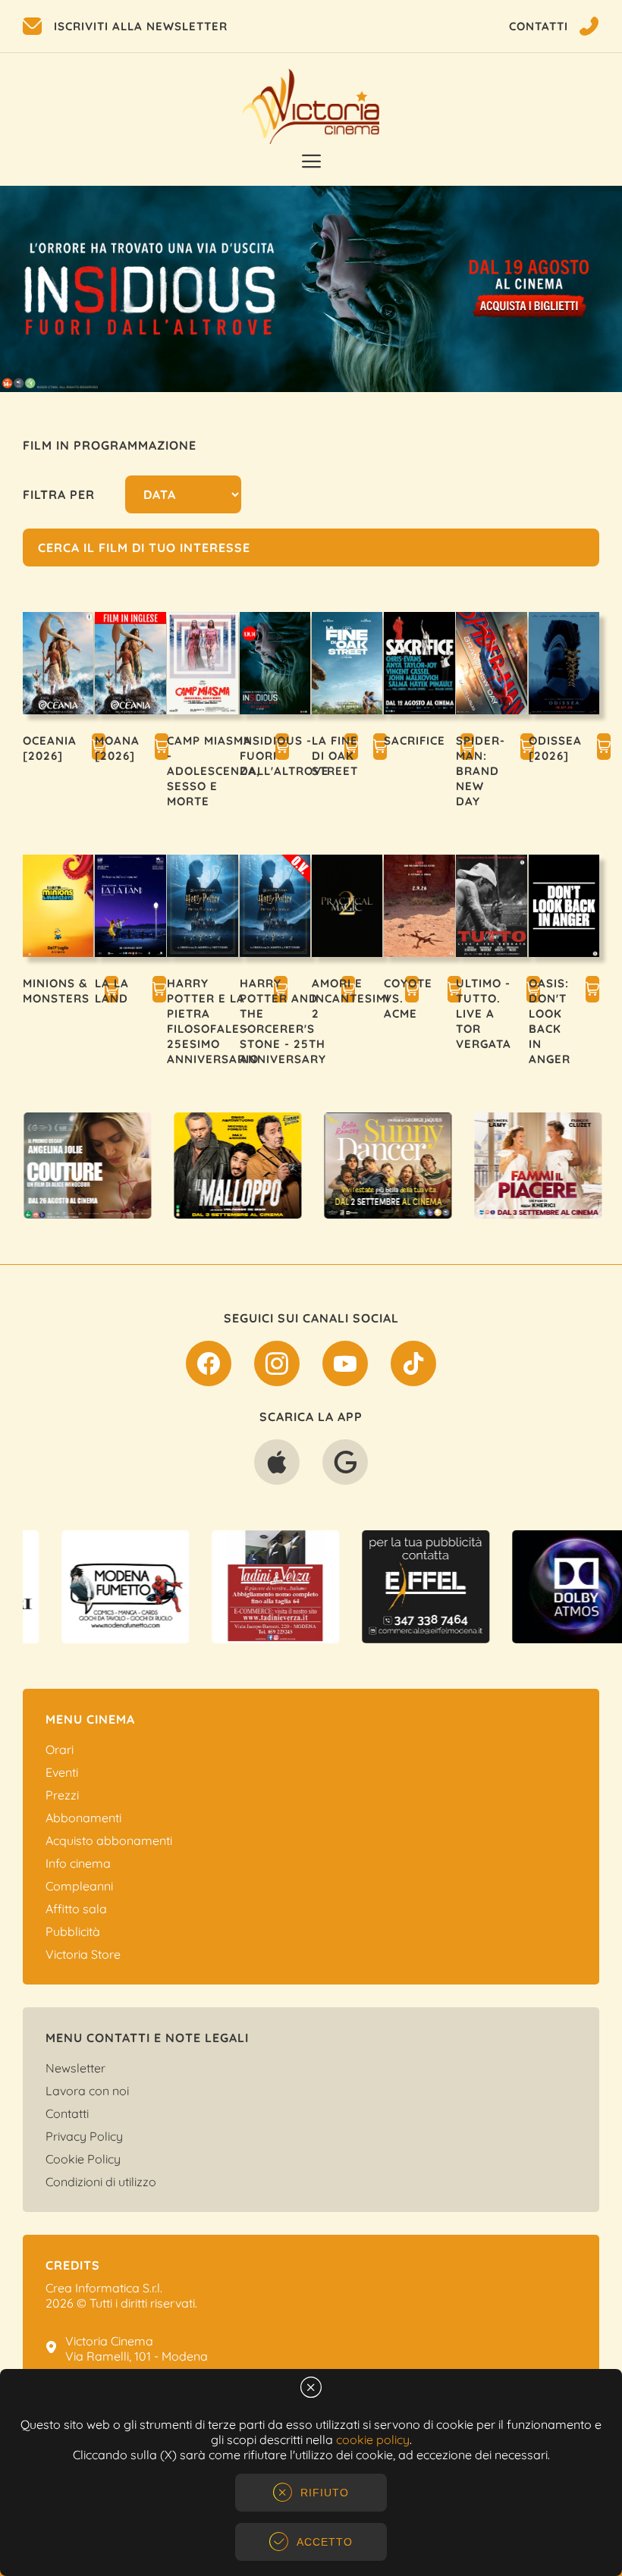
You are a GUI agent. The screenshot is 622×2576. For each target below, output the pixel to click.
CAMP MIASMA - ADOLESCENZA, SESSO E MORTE (214, 771)
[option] (311, 289)
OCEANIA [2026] (50, 748)
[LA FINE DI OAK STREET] (380, 748)
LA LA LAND (112, 991)
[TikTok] (413, 1366)
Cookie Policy (83, 2159)
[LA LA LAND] (159, 991)
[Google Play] (345, 1465)
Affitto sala (76, 1909)
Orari (60, 1749)
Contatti (67, 2113)
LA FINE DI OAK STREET (335, 756)
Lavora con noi (87, 2091)
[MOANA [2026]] (162, 748)
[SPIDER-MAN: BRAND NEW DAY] (527, 748)
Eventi (62, 1772)
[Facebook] (209, 1366)
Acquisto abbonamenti (109, 1840)
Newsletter (75, 2068)
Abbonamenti (83, 1818)
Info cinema (78, 1863)
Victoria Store (83, 1954)
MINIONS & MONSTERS (56, 991)
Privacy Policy (84, 2136)
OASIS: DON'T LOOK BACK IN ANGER (550, 1021)
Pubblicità (73, 1931)
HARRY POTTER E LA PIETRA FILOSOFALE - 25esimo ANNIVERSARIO (213, 1021)
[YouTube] (345, 1366)
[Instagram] (277, 1366)
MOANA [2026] (117, 748)
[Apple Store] (277, 1465)
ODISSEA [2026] (555, 748)
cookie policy (373, 2440)
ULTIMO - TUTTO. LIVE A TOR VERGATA (484, 1013)
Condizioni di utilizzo (101, 2182)
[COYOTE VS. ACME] (454, 991)
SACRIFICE (415, 740)
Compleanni (79, 1886)
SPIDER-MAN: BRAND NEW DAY (481, 771)
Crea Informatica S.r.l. (104, 2288)
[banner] (98, 1166)
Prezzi (62, 1795)
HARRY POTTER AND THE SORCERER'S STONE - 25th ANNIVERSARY (283, 1021)
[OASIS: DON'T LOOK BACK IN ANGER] (592, 991)
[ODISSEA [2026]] (604, 748)
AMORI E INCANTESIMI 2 (351, 998)
